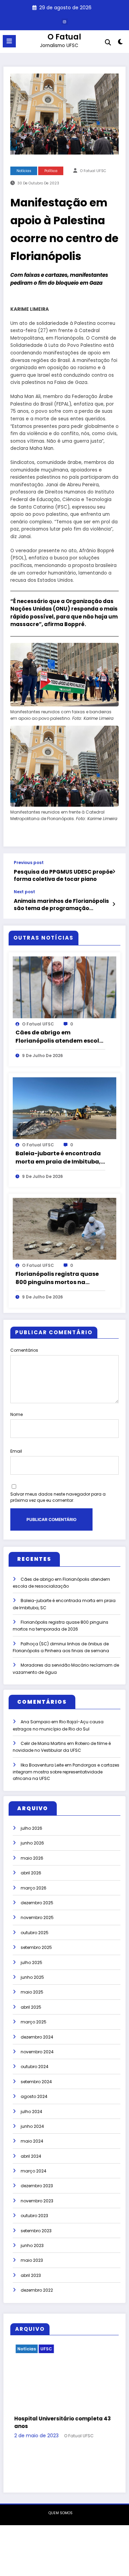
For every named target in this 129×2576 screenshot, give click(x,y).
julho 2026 (31, 1828)
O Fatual (64, 37)
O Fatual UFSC (93, 171)
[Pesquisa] (108, 42)
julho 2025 (31, 1962)
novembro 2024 (37, 2052)
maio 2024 (32, 2141)
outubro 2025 (35, 1933)
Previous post (29, 863)
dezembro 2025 (37, 1903)
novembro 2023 (37, 2201)
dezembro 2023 (37, 2186)
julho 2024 (31, 2112)
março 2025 (34, 2022)
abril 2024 (31, 2156)
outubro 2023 (34, 2216)
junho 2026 (32, 1843)
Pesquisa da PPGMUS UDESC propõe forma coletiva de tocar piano (63, 875)
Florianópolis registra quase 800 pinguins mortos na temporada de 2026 (57, 1278)
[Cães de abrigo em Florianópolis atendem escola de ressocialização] (64, 987)
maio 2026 (32, 1858)
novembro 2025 (37, 1917)
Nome (17, 1414)
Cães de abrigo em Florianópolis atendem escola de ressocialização (59, 1037)
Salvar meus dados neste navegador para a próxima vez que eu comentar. (58, 1497)
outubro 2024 (35, 2067)
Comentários (24, 1350)
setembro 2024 (36, 2082)
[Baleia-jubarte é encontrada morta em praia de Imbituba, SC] (64, 1108)
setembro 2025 (36, 1947)
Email (16, 1451)
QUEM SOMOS (61, 2484)
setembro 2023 (36, 2231)
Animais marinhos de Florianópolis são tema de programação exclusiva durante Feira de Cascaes (61, 905)
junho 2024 (32, 2126)
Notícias (24, 171)
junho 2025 (32, 1977)
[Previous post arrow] (114, 872)
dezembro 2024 (37, 2037)
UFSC (78, 2349)
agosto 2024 (34, 2096)
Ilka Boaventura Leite (42, 1765)
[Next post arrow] (114, 904)
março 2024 (34, 2171)
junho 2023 (32, 2245)
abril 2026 (31, 1873)
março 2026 (34, 1888)
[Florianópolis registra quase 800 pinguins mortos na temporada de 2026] (64, 1229)
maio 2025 (32, 1992)
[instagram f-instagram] (65, 22)
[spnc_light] (121, 43)
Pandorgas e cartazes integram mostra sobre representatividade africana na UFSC (66, 1772)
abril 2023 (31, 2275)
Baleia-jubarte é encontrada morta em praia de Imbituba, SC (58, 1158)
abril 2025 (31, 2007)
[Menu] (9, 41)
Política (51, 171)
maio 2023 (32, 2260)
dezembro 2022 (37, 2290)
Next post (24, 892)
